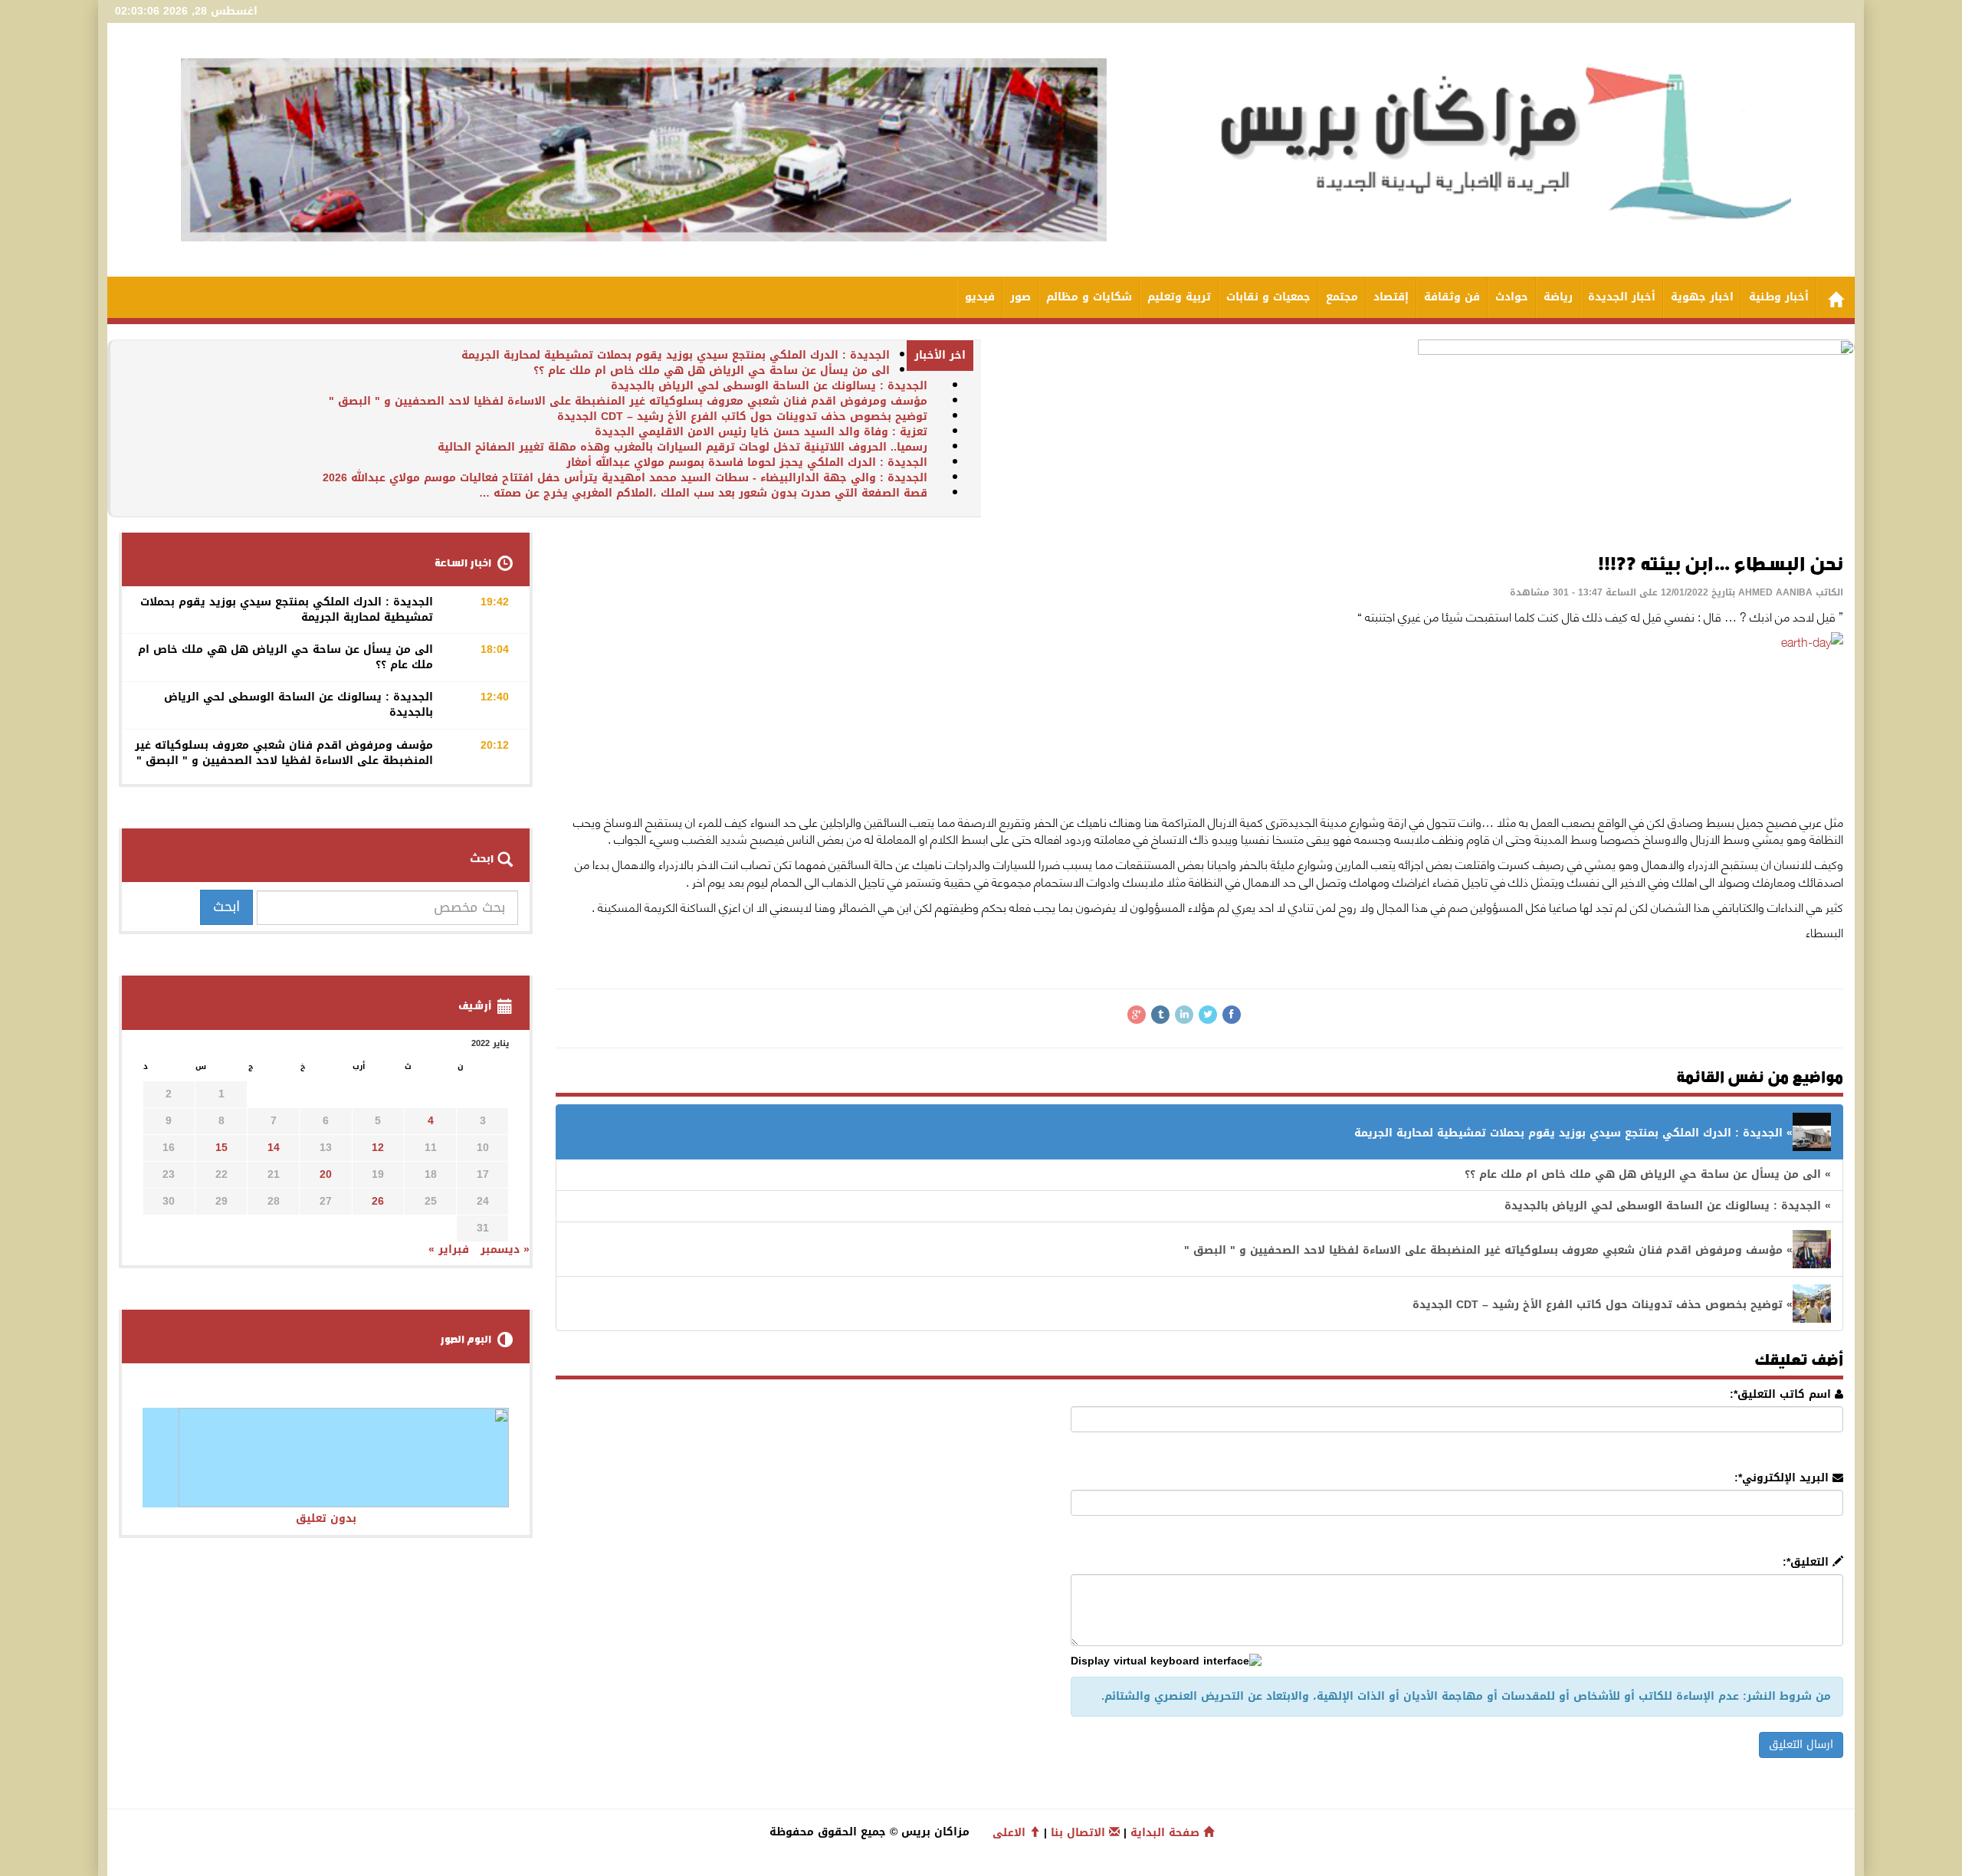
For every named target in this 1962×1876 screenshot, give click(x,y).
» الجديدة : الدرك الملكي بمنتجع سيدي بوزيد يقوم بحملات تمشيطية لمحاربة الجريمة (1573, 1133)
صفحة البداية (1167, 1833)
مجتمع (1342, 297)
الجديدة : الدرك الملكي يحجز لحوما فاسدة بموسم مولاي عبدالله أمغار (747, 462)
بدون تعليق (326, 1519)
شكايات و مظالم (1089, 297)
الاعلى (1011, 1833)
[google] (1137, 1015)
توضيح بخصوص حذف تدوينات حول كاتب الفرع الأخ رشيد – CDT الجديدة (742, 417)
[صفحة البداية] (1836, 297)
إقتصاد (1391, 297)
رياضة (1558, 297)
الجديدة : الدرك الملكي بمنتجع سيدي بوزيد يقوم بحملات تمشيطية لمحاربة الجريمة (676, 355)
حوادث (1512, 297)
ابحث (226, 907)
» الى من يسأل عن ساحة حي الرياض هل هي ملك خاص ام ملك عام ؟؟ (1648, 1174)
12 (378, 1148)
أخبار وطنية (1779, 297)
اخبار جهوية (1702, 297)
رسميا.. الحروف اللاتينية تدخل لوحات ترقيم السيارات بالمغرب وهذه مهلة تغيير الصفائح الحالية (682, 447)
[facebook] (1232, 1015)
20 (326, 1174)
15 (221, 1148)
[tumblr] (1160, 1015)
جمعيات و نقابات (1268, 297)
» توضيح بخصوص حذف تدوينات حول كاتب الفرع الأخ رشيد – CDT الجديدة (1603, 1305)
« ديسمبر (505, 1250)
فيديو (980, 297)
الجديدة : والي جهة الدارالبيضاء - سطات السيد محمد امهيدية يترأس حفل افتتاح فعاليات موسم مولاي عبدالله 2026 (625, 478)
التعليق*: (1808, 1562)
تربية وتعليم (1179, 297)
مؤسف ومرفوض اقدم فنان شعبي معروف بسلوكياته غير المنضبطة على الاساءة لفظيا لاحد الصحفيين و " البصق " (628, 401)
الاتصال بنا (1080, 1833)
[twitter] (1208, 1015)
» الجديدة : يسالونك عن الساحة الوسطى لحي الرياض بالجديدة (1668, 1206)
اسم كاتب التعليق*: (1782, 1395)
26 (378, 1201)
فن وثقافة (1452, 297)
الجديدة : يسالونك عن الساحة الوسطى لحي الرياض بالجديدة (769, 386)
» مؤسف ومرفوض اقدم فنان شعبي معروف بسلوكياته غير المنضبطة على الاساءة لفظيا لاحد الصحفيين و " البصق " (1488, 1250)
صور (1020, 297)
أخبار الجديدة (1622, 297)
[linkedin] (1184, 1015)
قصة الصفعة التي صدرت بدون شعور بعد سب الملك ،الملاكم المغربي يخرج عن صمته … (703, 493)
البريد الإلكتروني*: (1783, 1478)
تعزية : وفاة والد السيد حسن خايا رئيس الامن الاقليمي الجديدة (761, 432)
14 (274, 1148)
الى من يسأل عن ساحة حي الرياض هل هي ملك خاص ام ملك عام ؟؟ (712, 371)
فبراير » (449, 1250)
